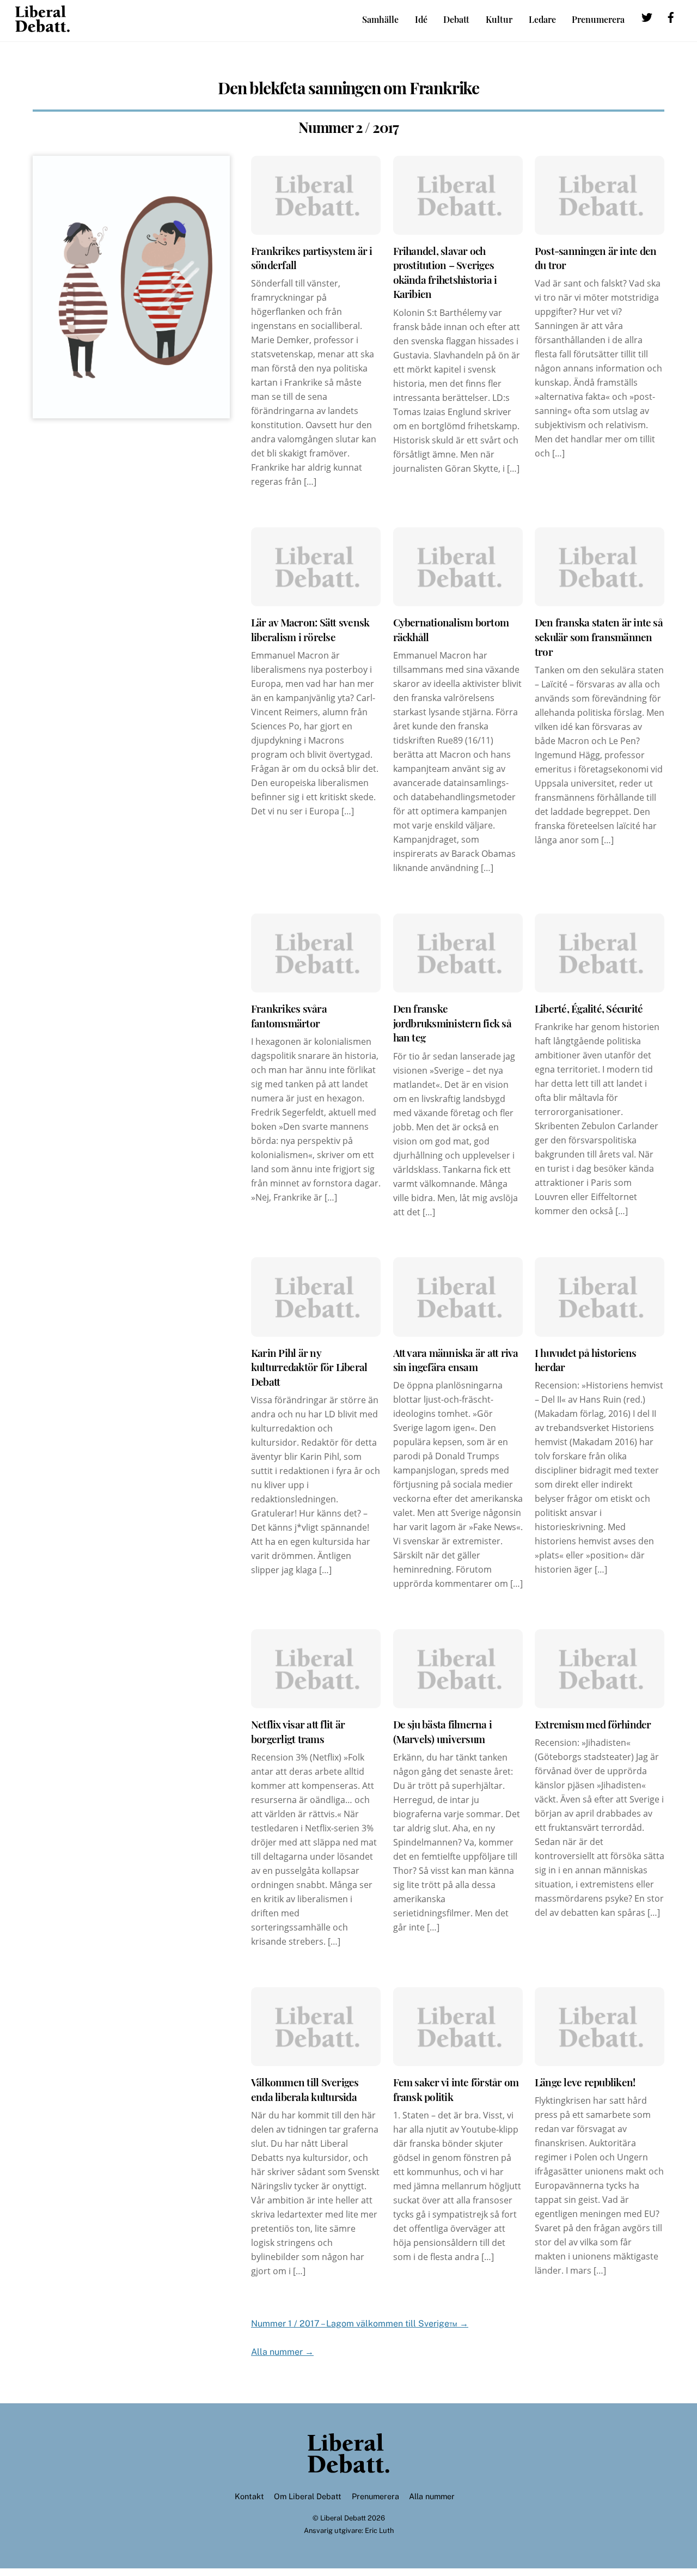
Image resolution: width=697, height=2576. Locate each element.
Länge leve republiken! (585, 2082)
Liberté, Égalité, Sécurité (589, 1008)
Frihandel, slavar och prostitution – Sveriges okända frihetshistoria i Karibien (445, 272)
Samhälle (380, 19)
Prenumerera (598, 19)
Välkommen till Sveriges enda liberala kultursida (305, 2089)
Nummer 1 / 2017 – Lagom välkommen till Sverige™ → (360, 2324)
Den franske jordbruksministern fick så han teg (452, 1023)
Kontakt (249, 2496)
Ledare (542, 19)
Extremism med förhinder (593, 1724)
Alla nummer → (282, 2352)
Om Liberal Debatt (308, 2496)
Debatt (456, 19)
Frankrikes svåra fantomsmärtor (289, 1016)
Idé (421, 19)
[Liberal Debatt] (42, 27)
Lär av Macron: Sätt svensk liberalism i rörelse (310, 629)
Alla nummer (432, 2496)
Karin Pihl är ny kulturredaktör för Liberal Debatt (309, 1367)
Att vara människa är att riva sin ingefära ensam (456, 1360)
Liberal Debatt (343, 2518)
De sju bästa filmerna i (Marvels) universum (443, 1731)
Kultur (499, 19)
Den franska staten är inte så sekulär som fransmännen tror (599, 637)
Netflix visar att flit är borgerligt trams (298, 1731)
